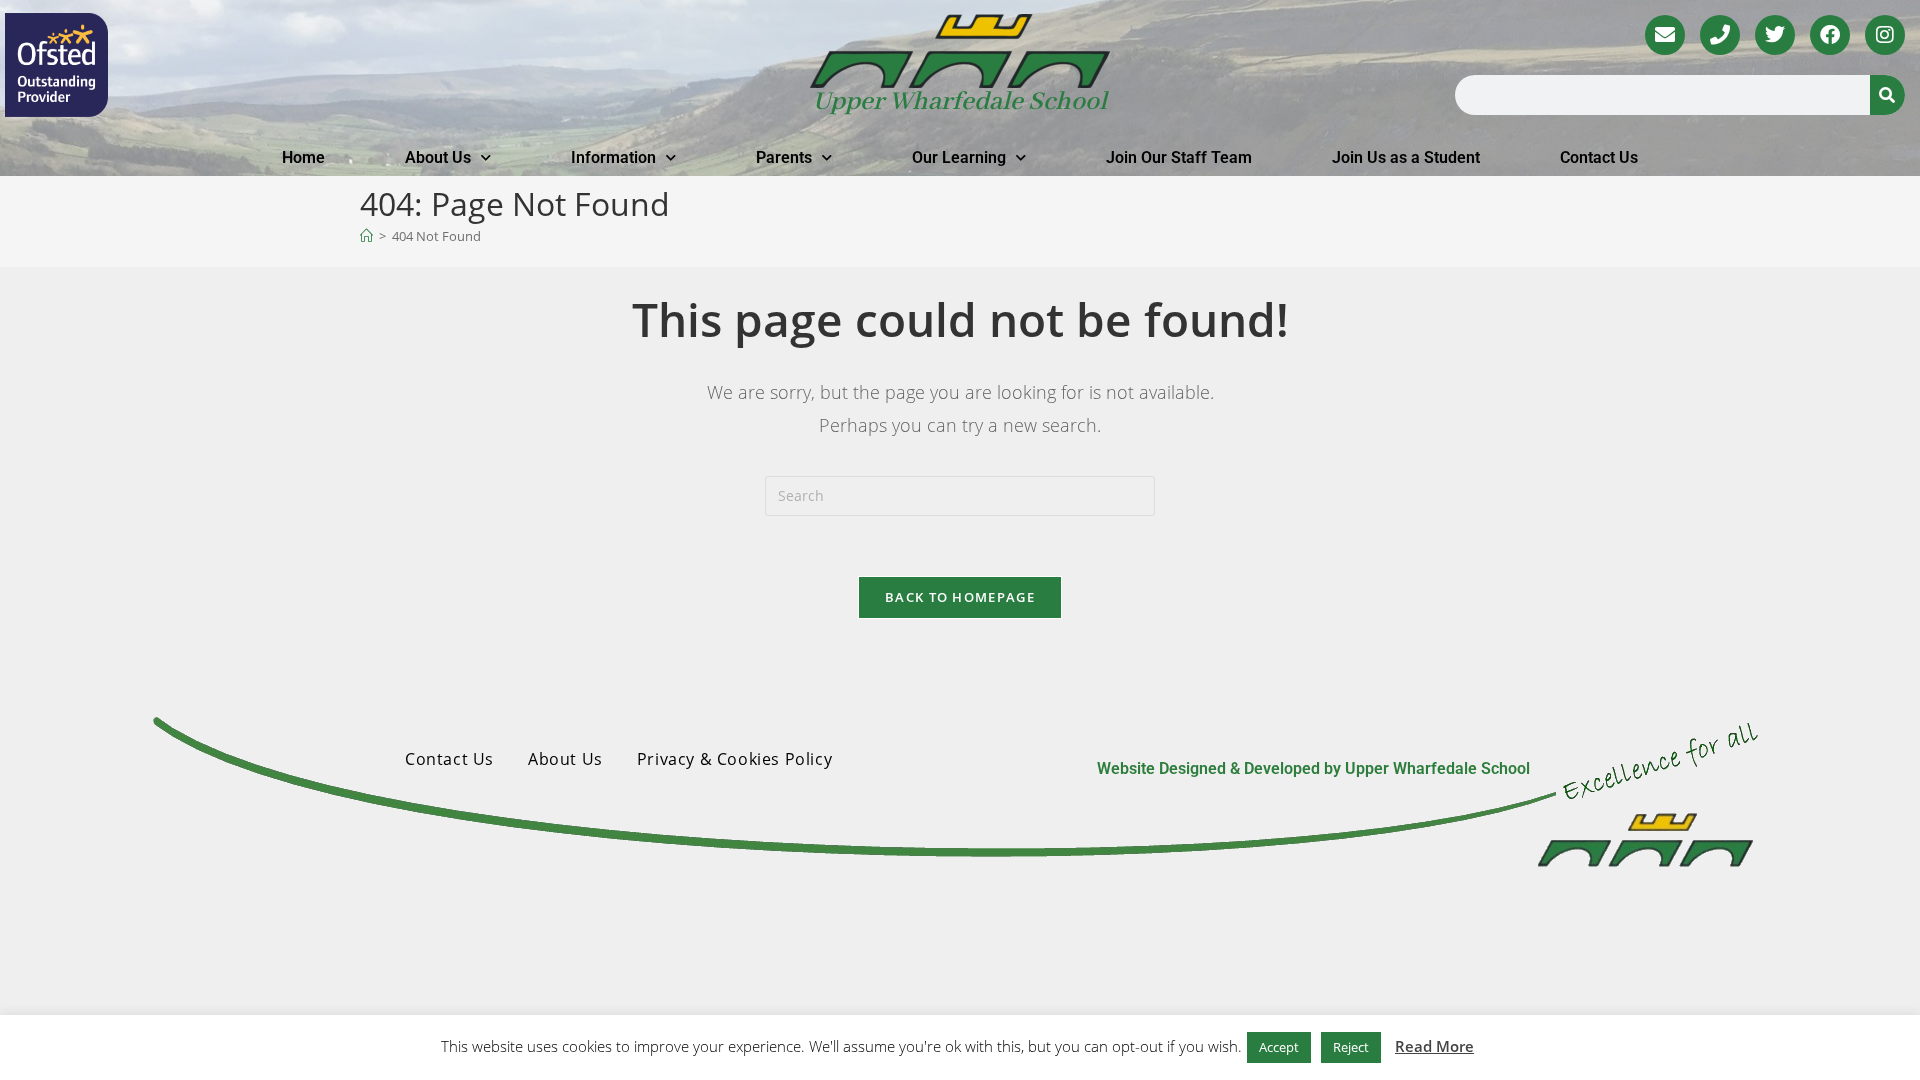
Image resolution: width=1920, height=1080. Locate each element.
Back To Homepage (960, 597)
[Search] (1887, 95)
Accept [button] (1279, 1047)
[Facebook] (1830, 35)
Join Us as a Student (1406, 157)
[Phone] (1720, 35)
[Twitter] (1775, 35)
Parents (784, 157)
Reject (1351, 1047)
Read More (1434, 1046)
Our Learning (959, 157)
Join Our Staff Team (1179, 157)
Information (613, 157)
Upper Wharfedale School (960, 102)
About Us (438, 157)
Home (303, 157)
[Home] (366, 236)
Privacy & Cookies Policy (734, 759)
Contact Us (1599, 157)
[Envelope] (1665, 35)
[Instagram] (1885, 35)
